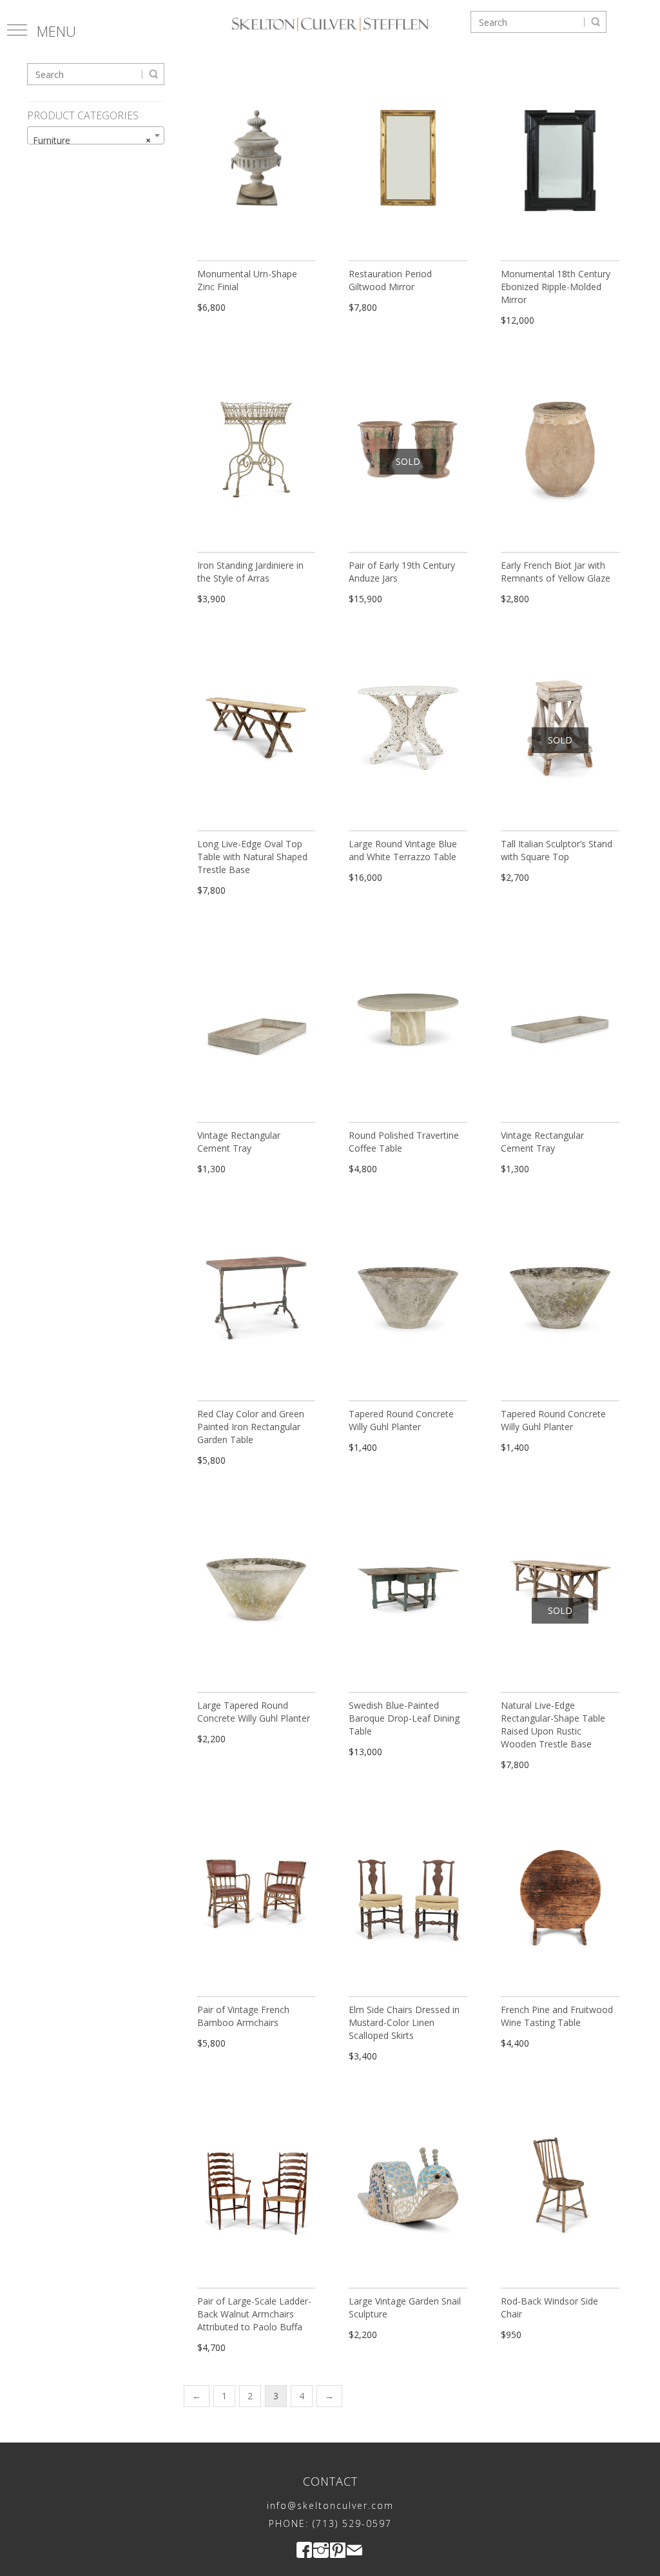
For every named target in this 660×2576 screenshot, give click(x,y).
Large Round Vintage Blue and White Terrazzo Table (403, 850)
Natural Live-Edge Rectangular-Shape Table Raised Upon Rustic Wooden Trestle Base (553, 1725)
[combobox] (96, 135)
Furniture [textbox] (92, 140)
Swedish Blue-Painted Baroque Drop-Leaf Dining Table (404, 1718)
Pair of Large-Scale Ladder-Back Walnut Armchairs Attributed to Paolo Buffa (254, 2314)
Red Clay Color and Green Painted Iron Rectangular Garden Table (251, 1427)
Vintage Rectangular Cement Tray (239, 1142)
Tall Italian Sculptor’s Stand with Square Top (557, 850)
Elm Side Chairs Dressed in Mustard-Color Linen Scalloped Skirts (404, 2022)
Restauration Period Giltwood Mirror (390, 280)
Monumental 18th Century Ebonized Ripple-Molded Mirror (556, 287)
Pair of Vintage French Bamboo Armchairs (243, 2016)
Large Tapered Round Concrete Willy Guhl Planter (254, 1712)
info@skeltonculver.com (330, 2505)
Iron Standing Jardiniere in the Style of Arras (250, 572)
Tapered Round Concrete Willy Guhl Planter (401, 1420)
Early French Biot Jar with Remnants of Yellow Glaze (556, 572)
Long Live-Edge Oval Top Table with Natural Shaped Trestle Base (252, 857)
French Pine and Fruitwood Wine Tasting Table (557, 2016)
